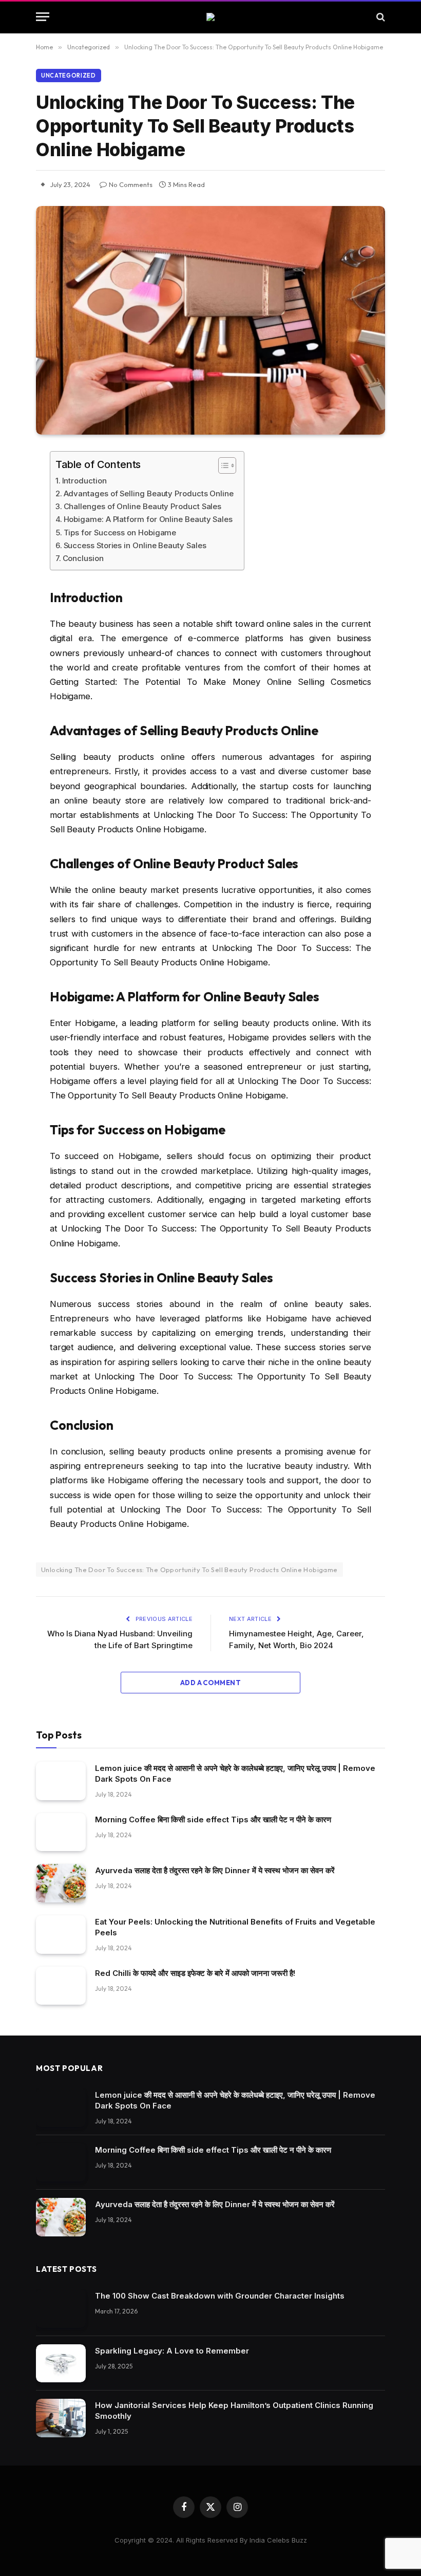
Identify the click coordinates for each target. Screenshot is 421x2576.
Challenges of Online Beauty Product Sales (142, 506)
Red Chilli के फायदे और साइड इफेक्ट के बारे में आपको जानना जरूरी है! (195, 1973)
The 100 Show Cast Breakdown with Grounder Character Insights (220, 2296)
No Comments (131, 184)
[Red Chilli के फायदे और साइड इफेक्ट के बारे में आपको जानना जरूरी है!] (61, 1986)
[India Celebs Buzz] (210, 17)
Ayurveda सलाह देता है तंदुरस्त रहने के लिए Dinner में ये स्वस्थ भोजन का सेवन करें (215, 1870)
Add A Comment (210, 1683)
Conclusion (83, 558)
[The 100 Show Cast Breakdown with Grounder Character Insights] (61, 2309)
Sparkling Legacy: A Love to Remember (172, 2351)
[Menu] (43, 17)
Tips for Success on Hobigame (120, 533)
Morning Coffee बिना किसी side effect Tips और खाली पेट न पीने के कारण (213, 1819)
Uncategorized (69, 76)
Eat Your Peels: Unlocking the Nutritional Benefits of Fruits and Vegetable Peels (235, 1927)
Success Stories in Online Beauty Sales (135, 545)
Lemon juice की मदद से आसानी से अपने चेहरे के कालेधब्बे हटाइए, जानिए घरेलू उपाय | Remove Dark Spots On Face (235, 1774)
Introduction (84, 481)
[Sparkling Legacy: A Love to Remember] (61, 2364)
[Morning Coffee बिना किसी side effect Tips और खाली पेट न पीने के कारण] (61, 1832)
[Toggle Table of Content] (222, 465)
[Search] (380, 17)
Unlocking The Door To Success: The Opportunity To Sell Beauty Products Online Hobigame (189, 1570)
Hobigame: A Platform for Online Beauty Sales (148, 519)
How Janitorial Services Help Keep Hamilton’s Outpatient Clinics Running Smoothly (234, 2411)
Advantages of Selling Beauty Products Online (149, 493)
